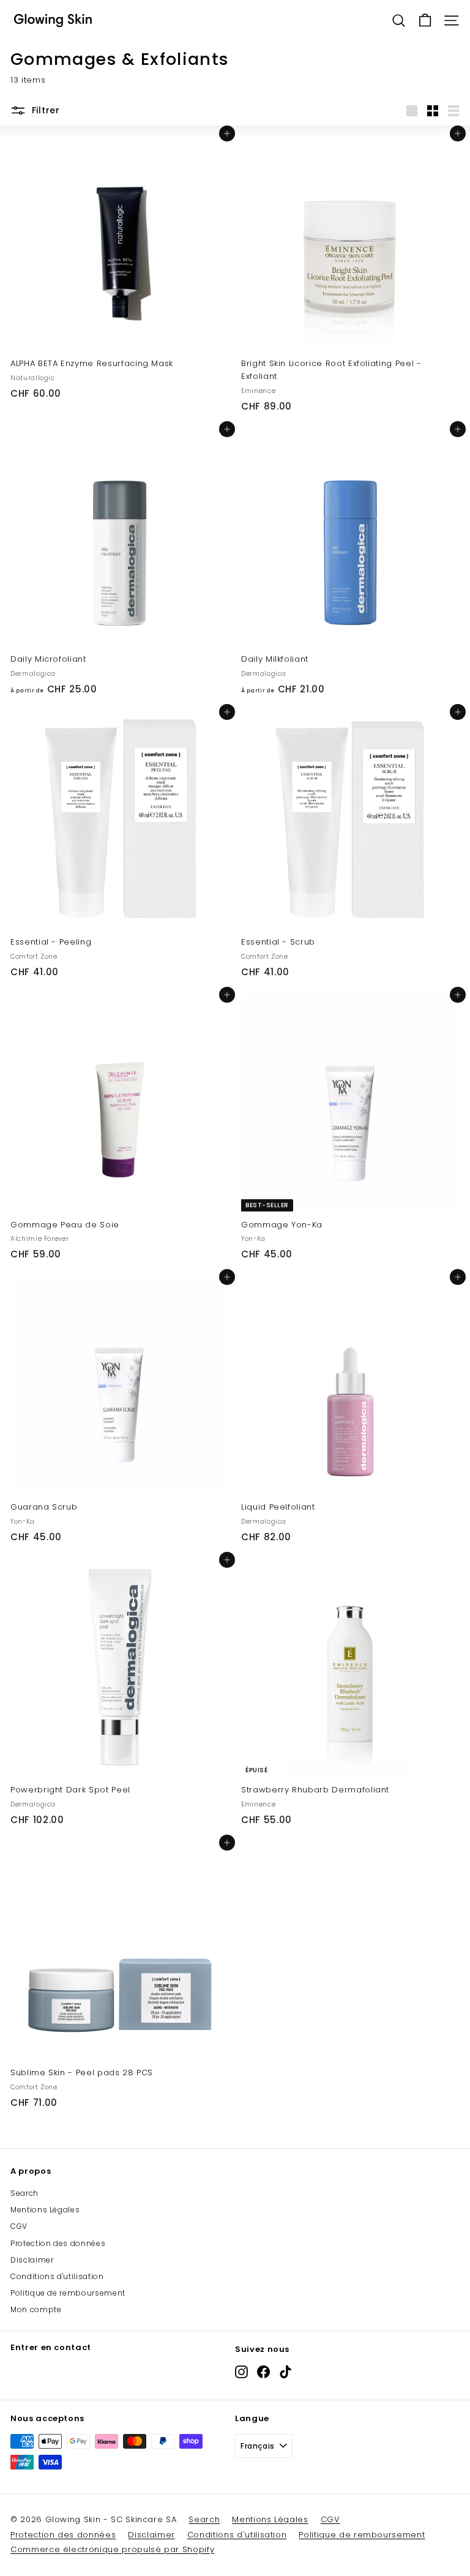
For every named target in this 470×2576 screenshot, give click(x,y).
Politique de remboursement (68, 2293)
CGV (19, 2226)
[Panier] (425, 21)
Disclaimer (32, 2260)
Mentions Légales (45, 2210)
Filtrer (46, 110)
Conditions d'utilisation (57, 2276)
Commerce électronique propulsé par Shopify (112, 2549)
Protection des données (58, 2243)
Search (24, 2193)
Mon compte (36, 2309)
